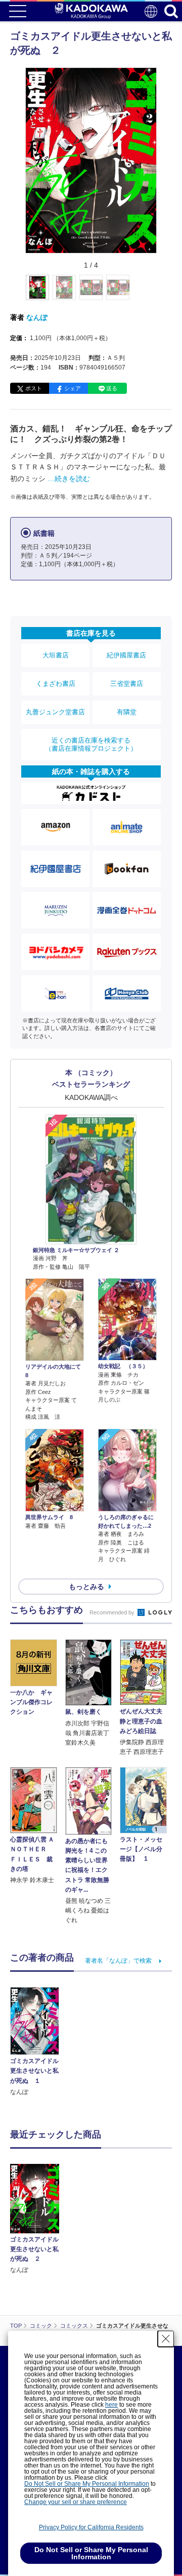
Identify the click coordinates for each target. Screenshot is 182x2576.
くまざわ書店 (56, 684)
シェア (73, 388)
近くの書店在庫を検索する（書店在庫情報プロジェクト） (91, 744)
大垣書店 (56, 655)
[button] (163, 293)
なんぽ (37, 317)
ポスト (34, 388)
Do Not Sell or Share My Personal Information (87, 2484)
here (111, 2405)
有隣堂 (127, 712)
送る (112, 388)
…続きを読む (69, 479)
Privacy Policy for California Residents (91, 2527)
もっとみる (86, 1587)
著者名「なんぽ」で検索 (118, 1961)
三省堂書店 (127, 684)
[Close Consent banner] (166, 2339)
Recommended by (113, 1612)
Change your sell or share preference (76, 2502)
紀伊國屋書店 (126, 655)
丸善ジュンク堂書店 (55, 712)
